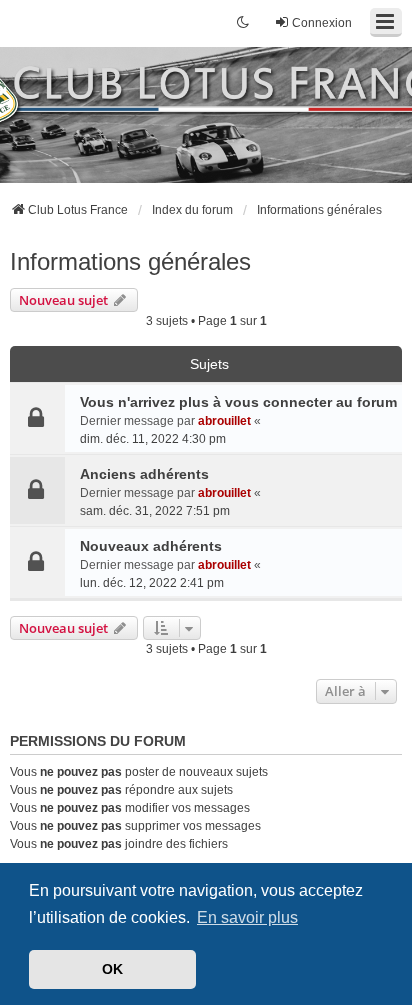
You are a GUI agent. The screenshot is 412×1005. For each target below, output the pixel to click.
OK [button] (112, 969)
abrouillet (224, 421)
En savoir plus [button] (247, 917)
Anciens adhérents (144, 474)
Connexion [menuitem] (322, 23)
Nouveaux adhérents (151, 546)
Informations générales (130, 261)
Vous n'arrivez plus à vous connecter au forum (238, 402)
